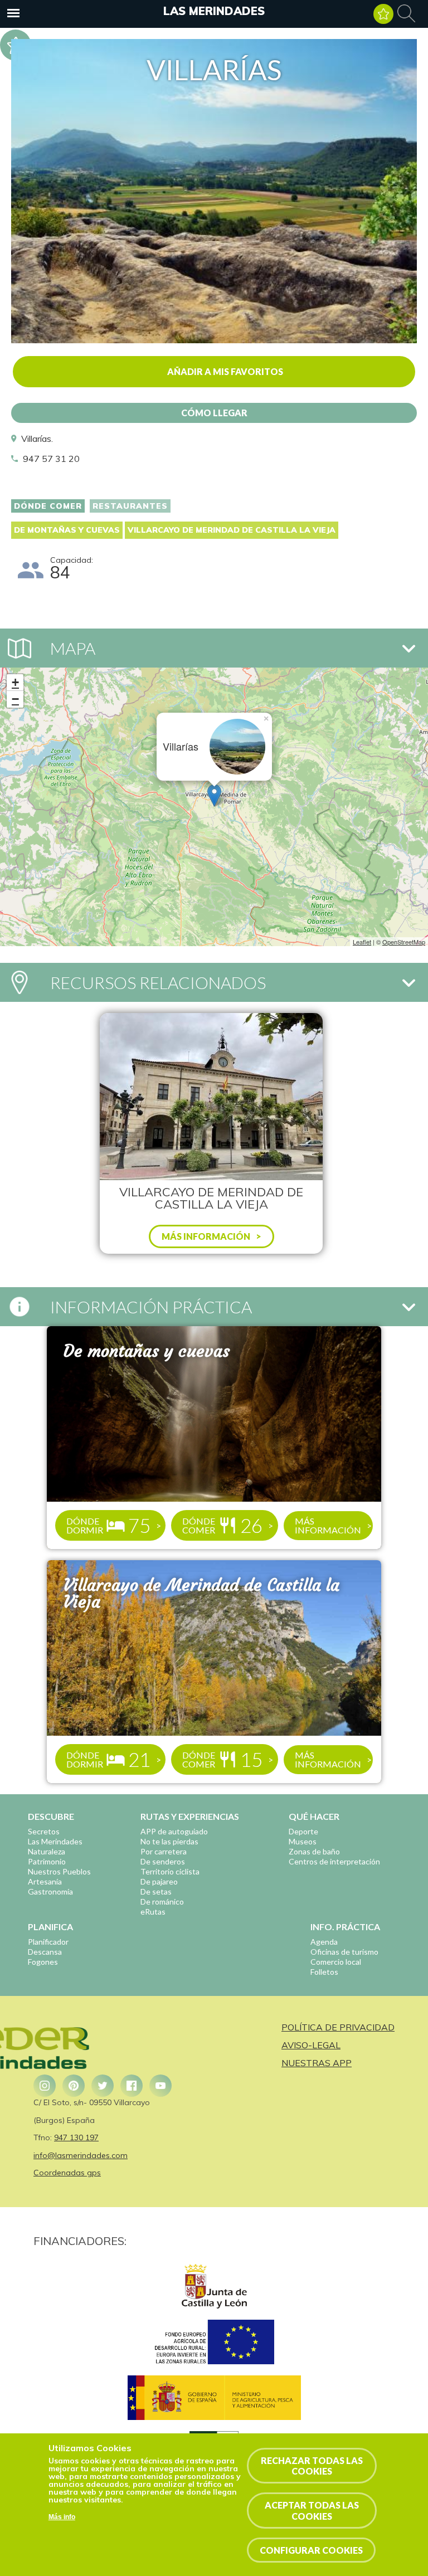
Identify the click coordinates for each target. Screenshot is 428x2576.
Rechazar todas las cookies (312, 2466)
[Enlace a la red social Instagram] (45, 2086)
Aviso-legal (311, 2045)
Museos (303, 1841)
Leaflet (362, 942)
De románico (162, 1901)
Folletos (324, 1972)
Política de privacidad (338, 2027)
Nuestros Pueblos (59, 1871)
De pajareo (159, 1881)
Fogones (43, 1962)
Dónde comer (48, 506)
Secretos (44, 1831)
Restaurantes (130, 506)
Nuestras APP (317, 2063)
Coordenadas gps (67, 2173)
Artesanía (45, 1881)
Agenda (324, 1942)
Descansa (45, 1952)
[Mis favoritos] (383, 14)
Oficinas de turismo (344, 1952)
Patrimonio (47, 1861)
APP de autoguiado (174, 1831)
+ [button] (15, 682)
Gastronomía (50, 1891)
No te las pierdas (169, 1841)
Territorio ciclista (170, 1871)
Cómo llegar (214, 413)
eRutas (153, 1912)
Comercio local (336, 1962)
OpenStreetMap (404, 942)
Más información (328, 1525)
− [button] (15, 699)
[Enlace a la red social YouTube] (160, 2086)
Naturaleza (47, 1851)
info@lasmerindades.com (81, 2155)
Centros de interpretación (334, 1861)
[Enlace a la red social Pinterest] (74, 2086)
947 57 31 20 (51, 459)
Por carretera (164, 1851)
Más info (62, 2517)
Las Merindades (214, 11)
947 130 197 (76, 2137)
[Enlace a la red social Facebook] (132, 2086)
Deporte (303, 1831)
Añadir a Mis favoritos (225, 371)
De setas (156, 1891)
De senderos (163, 1861)
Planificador (48, 1942)
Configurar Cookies (311, 2550)
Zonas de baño (314, 1851)
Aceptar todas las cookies (312, 2510)
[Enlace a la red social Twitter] (103, 2086)
